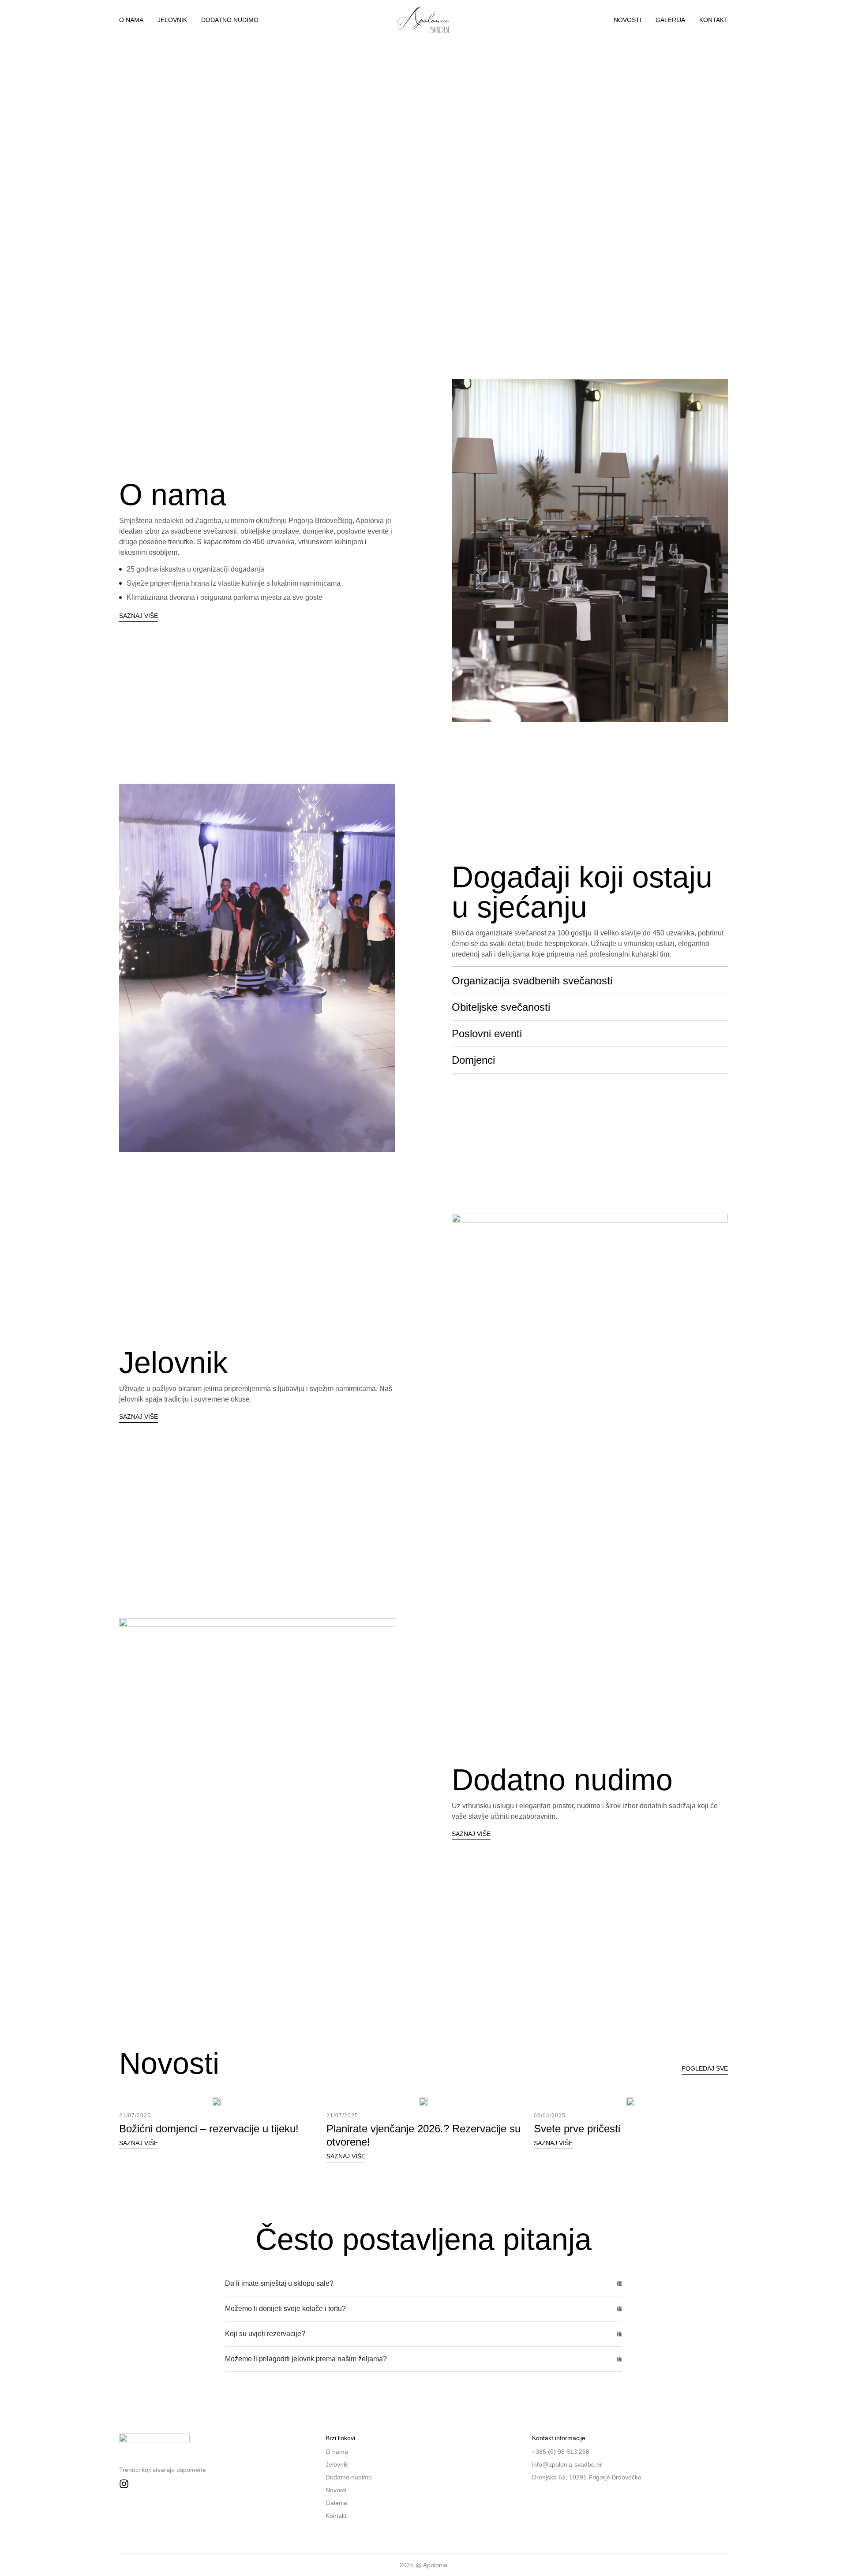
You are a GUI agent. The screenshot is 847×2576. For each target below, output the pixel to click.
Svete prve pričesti (577, 2129)
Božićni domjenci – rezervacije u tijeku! (209, 2129)
